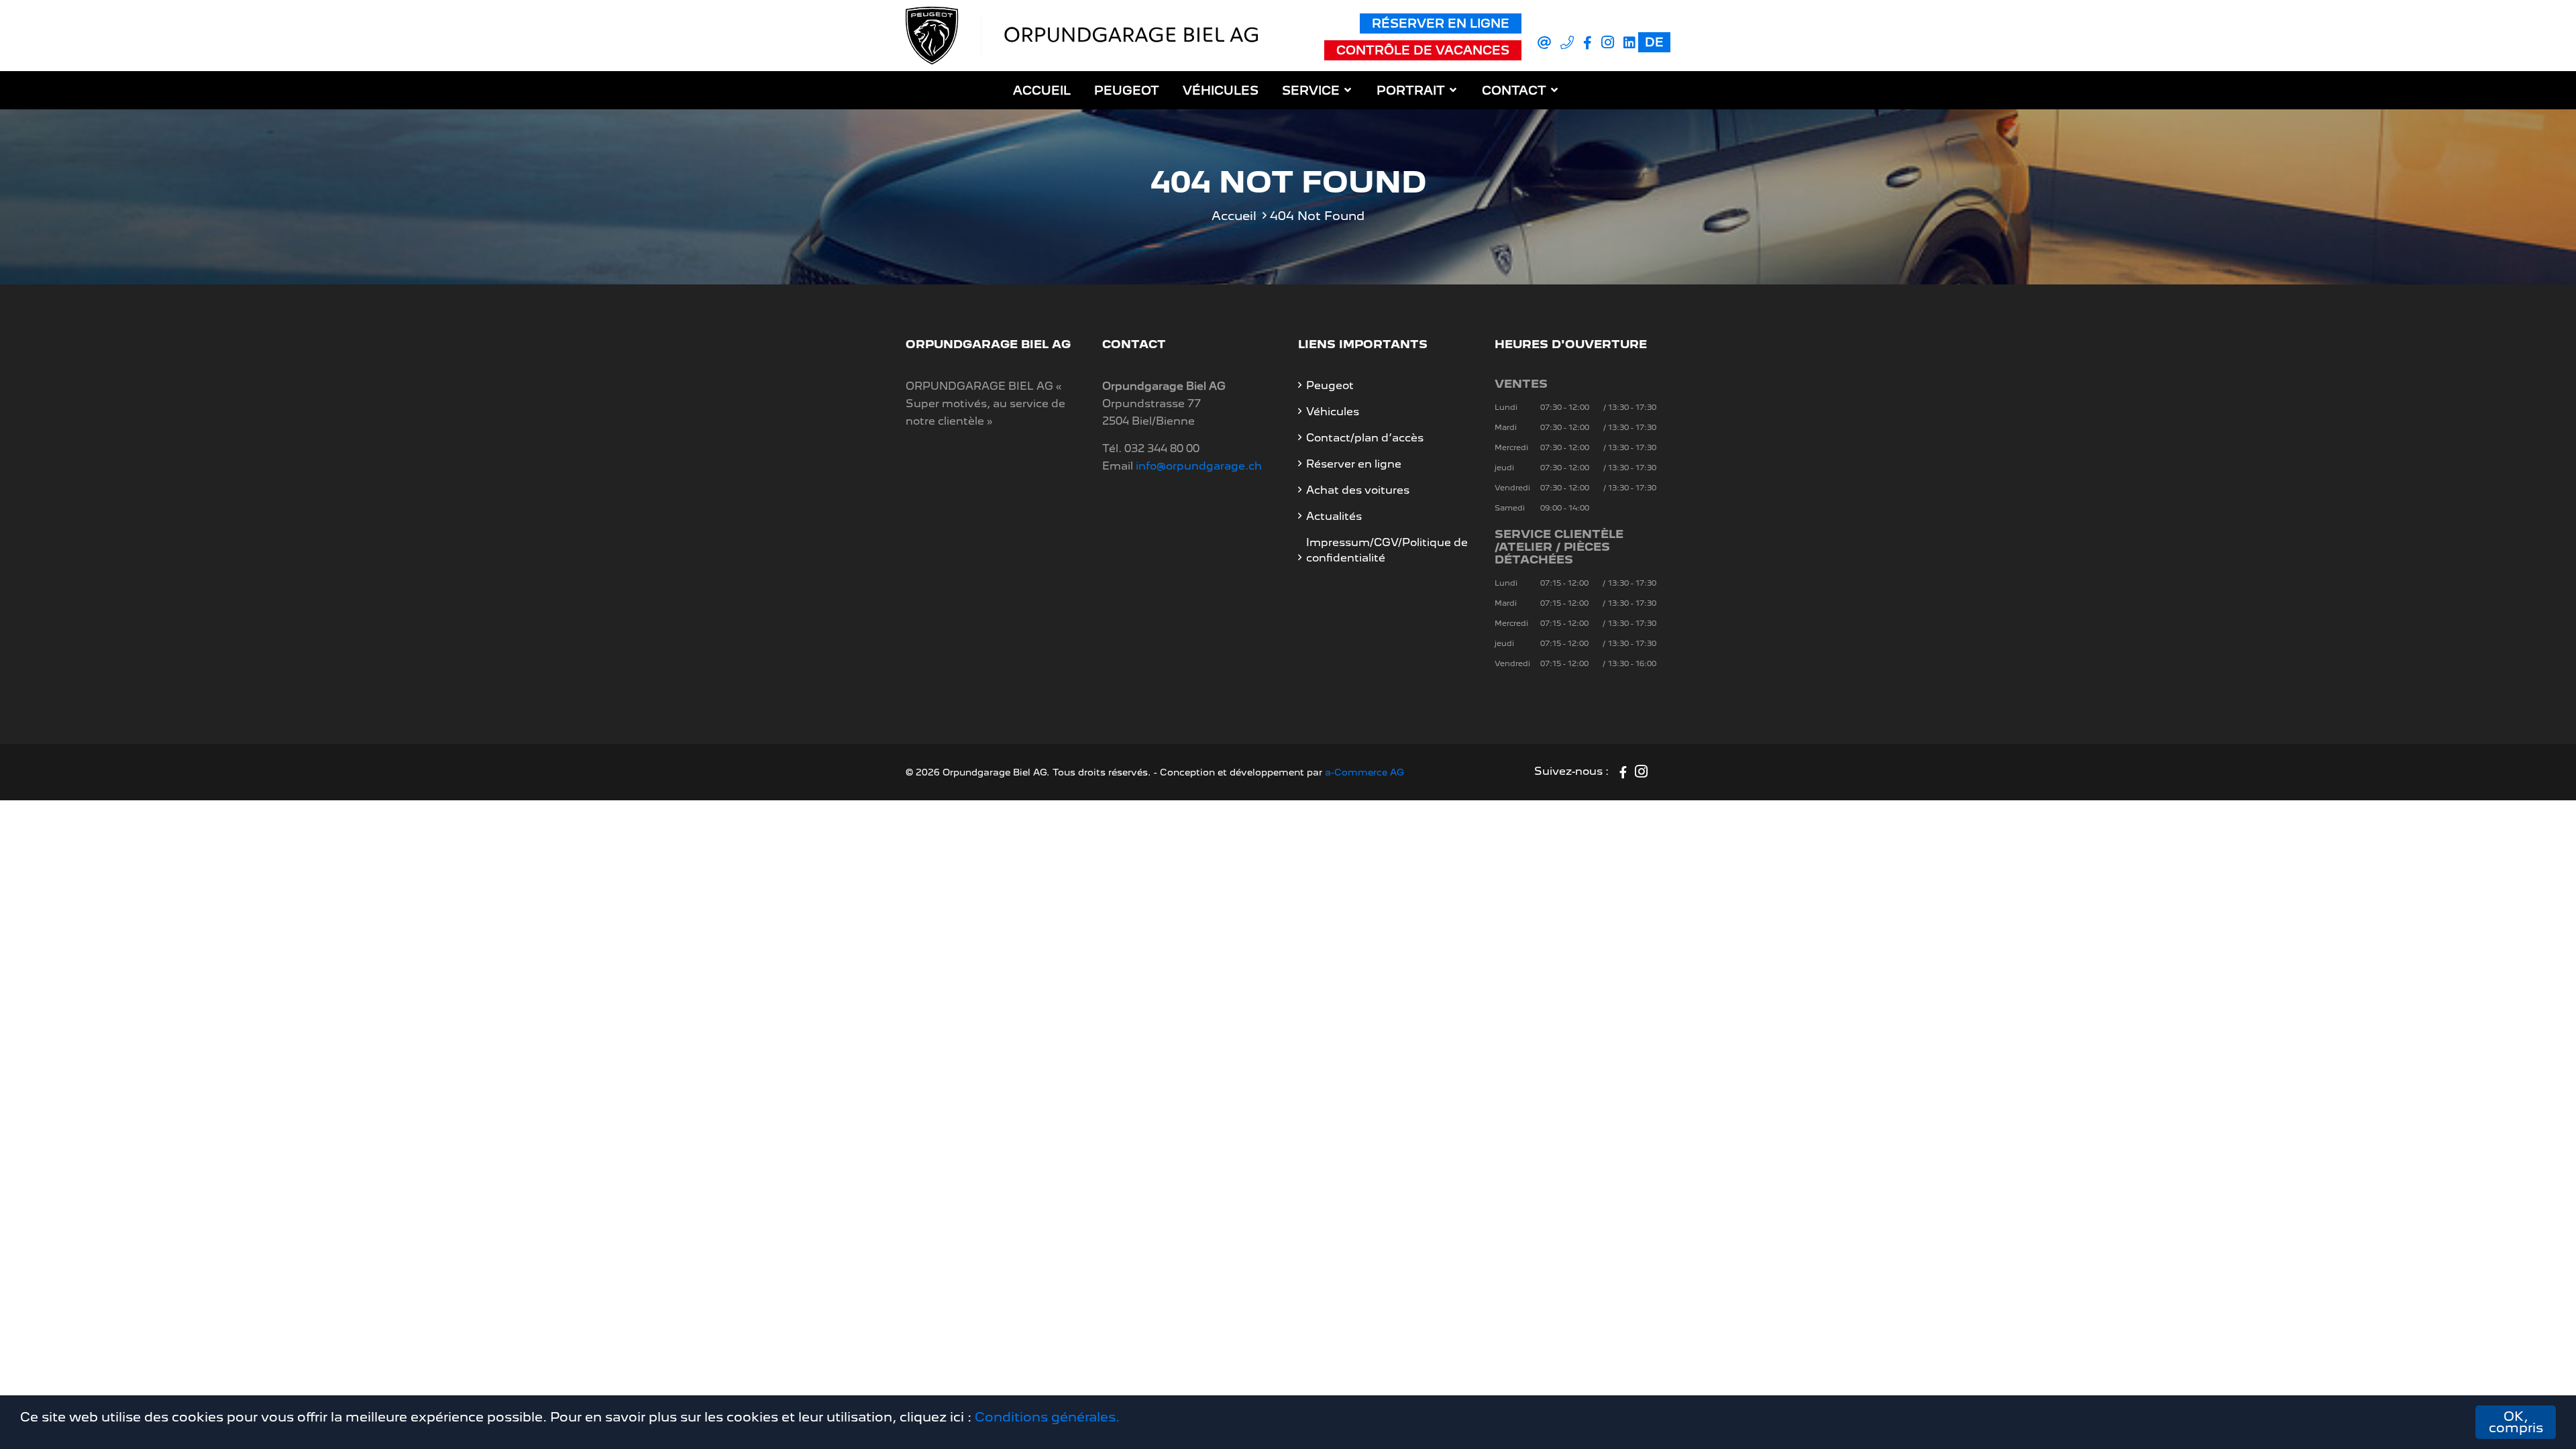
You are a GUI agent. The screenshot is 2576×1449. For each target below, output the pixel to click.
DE (1654, 42)
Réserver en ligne (1441, 23)
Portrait (1411, 90)
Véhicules (1221, 90)
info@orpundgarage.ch (1199, 466)
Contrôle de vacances (1423, 50)
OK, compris (2516, 1422)
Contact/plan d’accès (1365, 438)
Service (1311, 90)
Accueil (1042, 90)
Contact (1514, 90)
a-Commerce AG (1364, 772)
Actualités (1334, 516)
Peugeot (1127, 90)
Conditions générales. (1047, 1417)
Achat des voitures (1358, 490)
